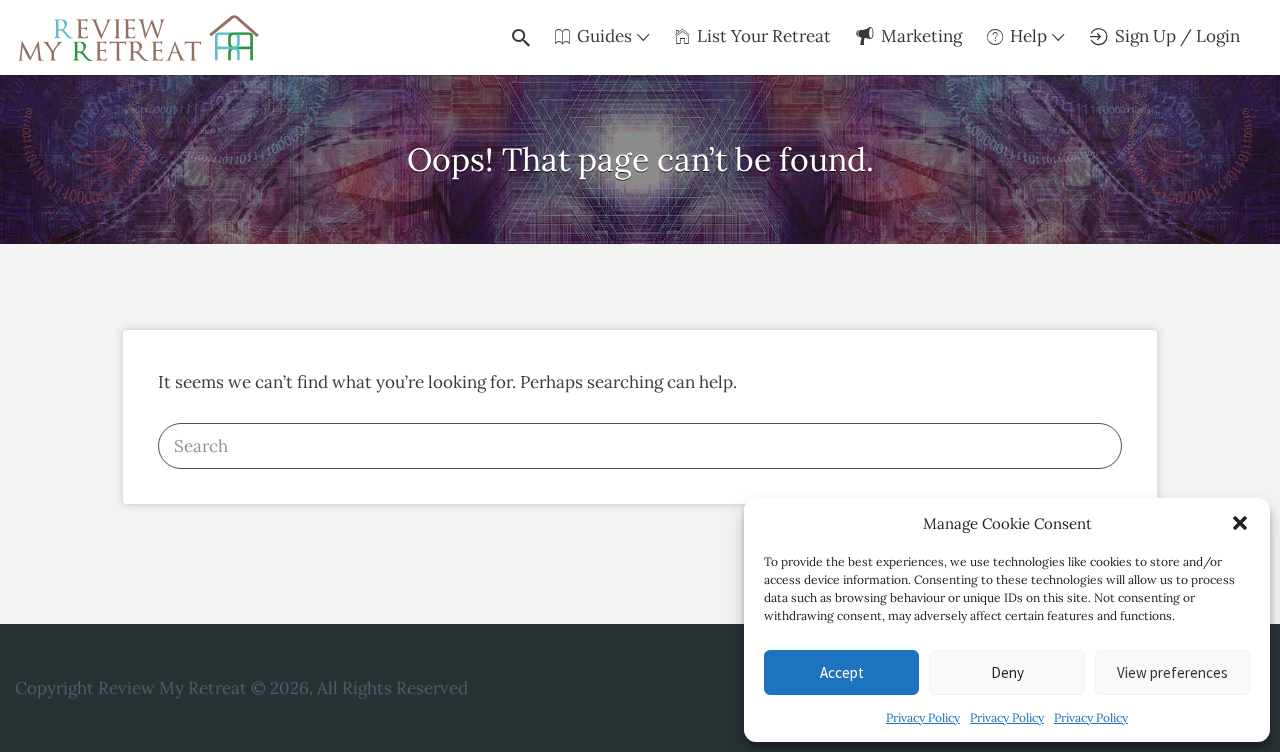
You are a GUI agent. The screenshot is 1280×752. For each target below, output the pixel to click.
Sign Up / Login (1177, 36)
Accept (842, 672)
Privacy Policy (923, 717)
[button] (1240, 523)
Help (1028, 36)
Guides (604, 36)
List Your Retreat (764, 36)
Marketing (921, 36)
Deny (1007, 672)
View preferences (1172, 672)
